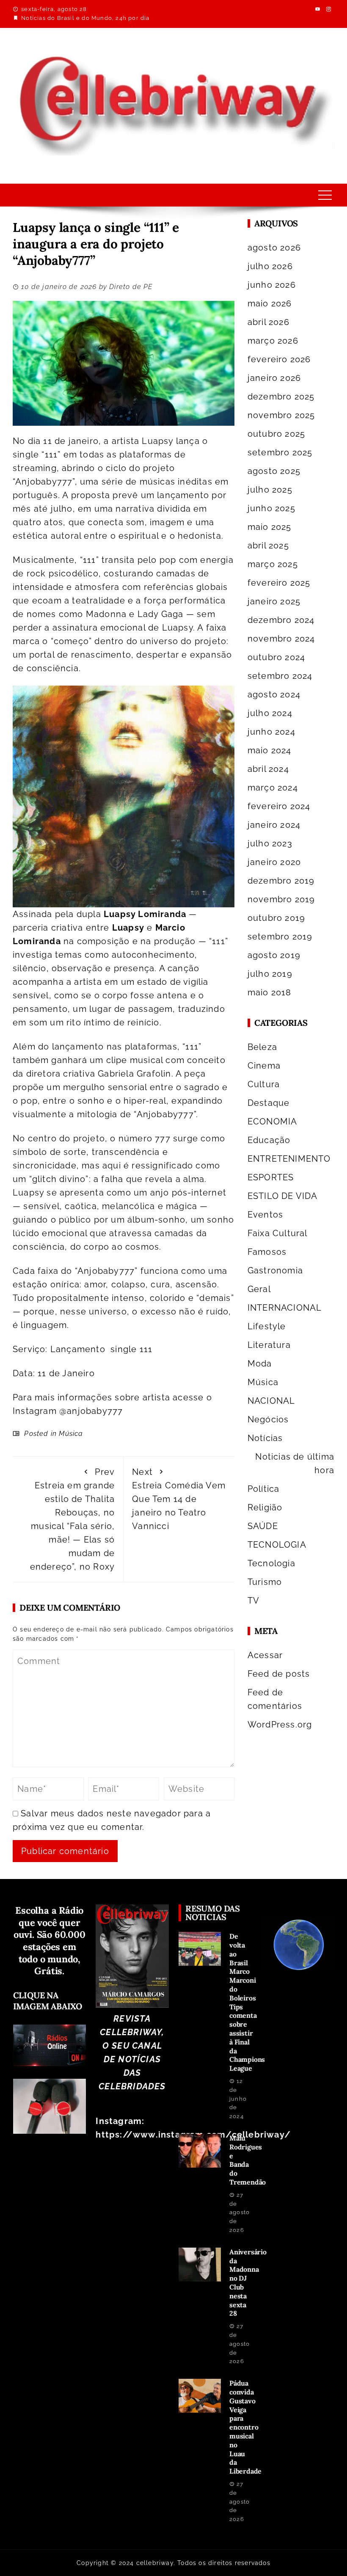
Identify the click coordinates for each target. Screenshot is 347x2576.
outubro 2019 (276, 918)
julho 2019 (270, 974)
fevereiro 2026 (279, 359)
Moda (260, 1364)
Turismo (265, 1582)
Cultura (264, 1084)
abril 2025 (268, 546)
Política (264, 1489)
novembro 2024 (281, 639)
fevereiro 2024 (279, 806)
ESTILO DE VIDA (283, 1196)
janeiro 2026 (274, 378)
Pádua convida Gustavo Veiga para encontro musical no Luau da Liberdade (245, 2427)
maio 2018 (270, 992)
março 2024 (273, 788)
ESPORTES (271, 1177)
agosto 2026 (274, 248)
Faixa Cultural (278, 1233)
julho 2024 (270, 713)
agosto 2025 (274, 471)
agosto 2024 (274, 694)
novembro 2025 (281, 415)
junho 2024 (271, 732)
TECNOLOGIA (277, 1545)
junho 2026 (272, 285)
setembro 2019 (280, 937)
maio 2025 (270, 527)
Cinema (264, 1066)
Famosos (267, 1252)
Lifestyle (267, 1326)
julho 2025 (270, 490)
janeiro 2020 (274, 862)
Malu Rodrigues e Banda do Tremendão (248, 2160)
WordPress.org (280, 1725)
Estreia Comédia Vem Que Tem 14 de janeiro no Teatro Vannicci (179, 1499)
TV (253, 1601)
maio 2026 (270, 303)
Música (71, 1434)
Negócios (268, 1419)
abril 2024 (268, 769)
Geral (259, 1289)
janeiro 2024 (274, 825)
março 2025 (273, 564)
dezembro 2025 (281, 397)
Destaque (269, 1103)
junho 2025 (271, 508)
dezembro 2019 (281, 881)
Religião (265, 1507)
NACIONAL (271, 1401)
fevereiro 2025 (279, 583)
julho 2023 (270, 843)
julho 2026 (270, 266)
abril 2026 (269, 322)
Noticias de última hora (295, 1463)
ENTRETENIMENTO (289, 1159)
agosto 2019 (274, 955)
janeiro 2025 (274, 601)
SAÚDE (263, 1526)
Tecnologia (271, 1563)
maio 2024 (270, 750)
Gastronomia (275, 1270)
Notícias (265, 1438)
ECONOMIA (273, 1121)
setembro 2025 (280, 452)
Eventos (265, 1215)
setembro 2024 (280, 676)
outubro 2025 (276, 434)
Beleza (262, 1047)
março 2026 (273, 341)
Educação (269, 1140)
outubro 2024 (276, 657)
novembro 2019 (281, 899)
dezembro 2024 (281, 620)
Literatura (269, 1345)
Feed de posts (279, 1674)
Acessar (265, 1655)
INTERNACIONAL (285, 1308)
